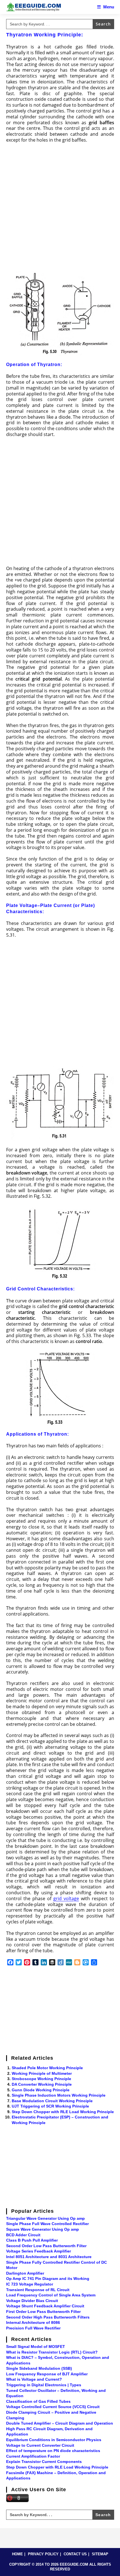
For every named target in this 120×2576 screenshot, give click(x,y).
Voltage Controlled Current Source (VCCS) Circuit (53, 2407)
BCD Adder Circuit (23, 2235)
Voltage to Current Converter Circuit (40, 2445)
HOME (17, 2554)
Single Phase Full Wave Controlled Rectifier (47, 2224)
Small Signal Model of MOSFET (36, 2347)
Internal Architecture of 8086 (33, 2322)
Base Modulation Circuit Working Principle (52, 2101)
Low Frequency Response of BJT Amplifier (47, 2374)
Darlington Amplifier (25, 2273)
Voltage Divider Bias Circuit (32, 2301)
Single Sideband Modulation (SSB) (39, 2368)
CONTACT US (75, 2554)
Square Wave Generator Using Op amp (43, 2229)
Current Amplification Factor (33, 2456)
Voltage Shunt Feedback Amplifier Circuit (45, 2306)
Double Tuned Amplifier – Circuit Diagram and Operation (60, 2423)
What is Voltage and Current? (34, 2379)
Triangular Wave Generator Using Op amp (45, 2218)
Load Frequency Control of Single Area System (51, 2295)
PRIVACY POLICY (43, 2554)
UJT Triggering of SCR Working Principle (50, 2106)
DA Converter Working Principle (42, 2084)
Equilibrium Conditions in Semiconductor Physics (54, 2440)
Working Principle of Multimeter (42, 2073)
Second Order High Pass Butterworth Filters (48, 2317)
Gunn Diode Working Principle (41, 2090)
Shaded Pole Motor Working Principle (47, 2068)
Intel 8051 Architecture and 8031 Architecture (49, 2257)
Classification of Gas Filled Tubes (38, 2401)
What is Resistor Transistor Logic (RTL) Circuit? (52, 2352)
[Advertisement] (60, 209)
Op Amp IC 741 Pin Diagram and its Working (48, 2279)
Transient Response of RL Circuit (38, 2290)
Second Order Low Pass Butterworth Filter (46, 2246)
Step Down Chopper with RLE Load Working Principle (63, 2112)
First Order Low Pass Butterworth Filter (43, 2312)
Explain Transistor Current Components (44, 2462)
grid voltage (66, 1898)
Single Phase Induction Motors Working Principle (59, 2095)
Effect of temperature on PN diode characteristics (53, 2451)
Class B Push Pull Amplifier (32, 2240)
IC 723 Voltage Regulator (30, 2284)
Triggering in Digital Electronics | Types (44, 2385)
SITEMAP (100, 2554)
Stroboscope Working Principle (41, 2079)
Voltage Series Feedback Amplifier (39, 2251)
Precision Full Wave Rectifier (33, 2328)
